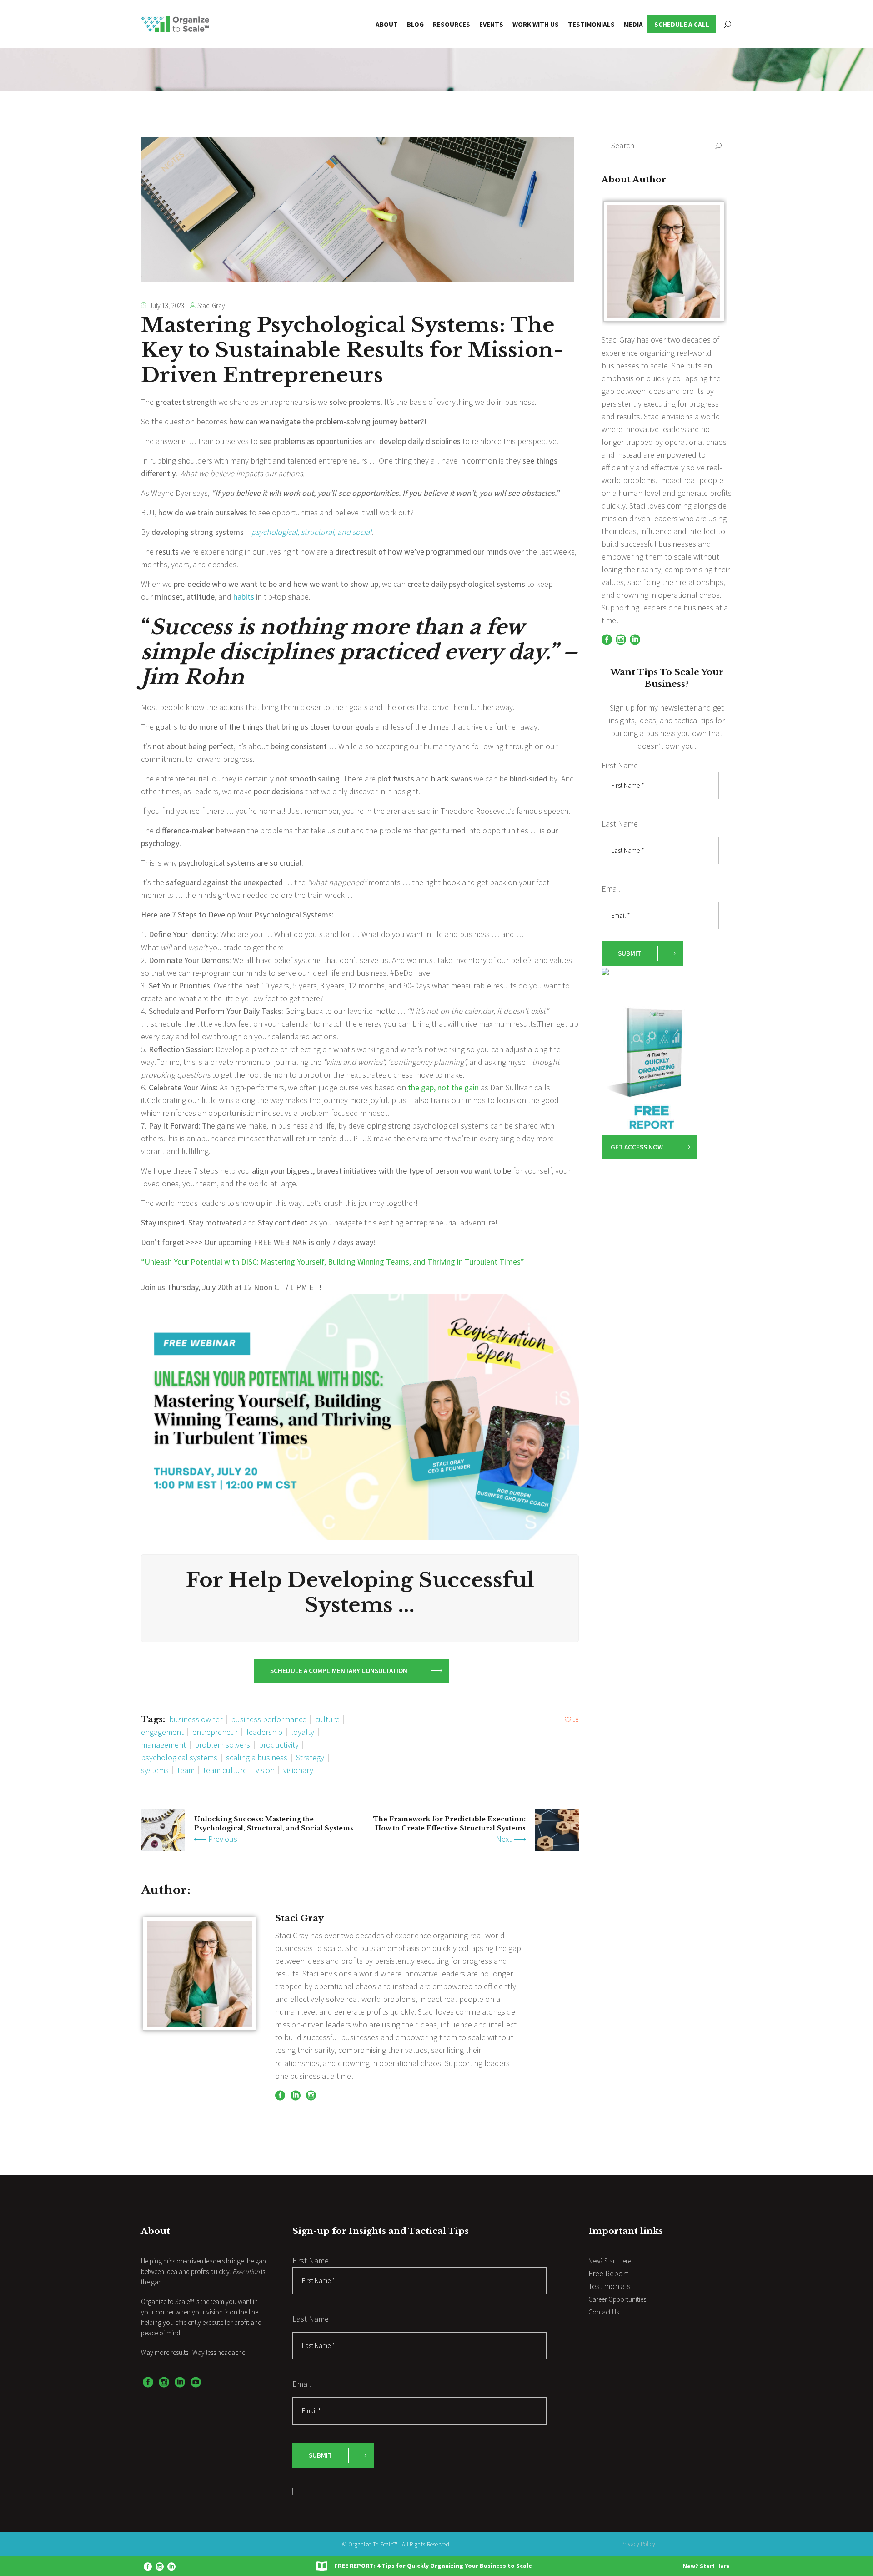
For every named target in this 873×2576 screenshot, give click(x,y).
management (163, 1745)
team (186, 1770)
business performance (269, 1719)
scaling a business (257, 1757)
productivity (279, 1745)
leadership (264, 1732)
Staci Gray (211, 305)
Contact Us (604, 2312)
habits (244, 597)
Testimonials (610, 2286)
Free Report (608, 2273)
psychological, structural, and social (311, 532)
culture (327, 1719)
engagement (162, 1732)
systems (155, 1770)
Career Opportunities (617, 2299)
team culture (225, 1770)
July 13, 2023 (167, 305)
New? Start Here (706, 2566)
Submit (630, 953)
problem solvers (222, 1745)
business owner (196, 1719)
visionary (298, 1770)
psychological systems (179, 1757)
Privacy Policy (638, 2544)
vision (265, 1770)
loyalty (303, 1732)
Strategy (310, 1757)
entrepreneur (215, 1732)
